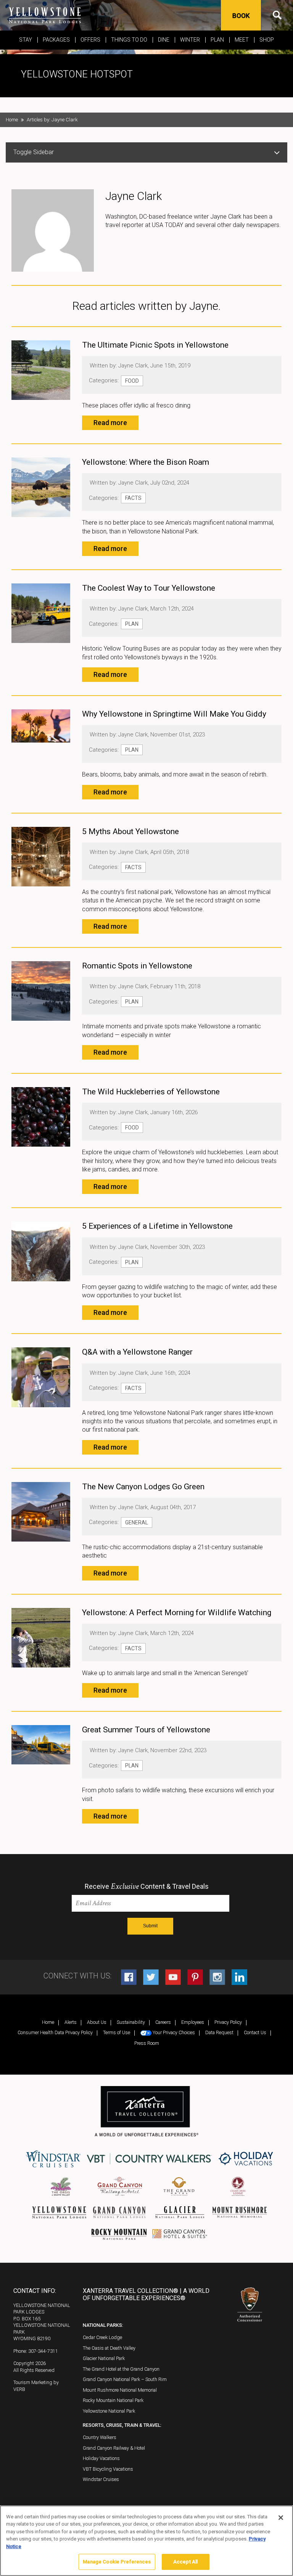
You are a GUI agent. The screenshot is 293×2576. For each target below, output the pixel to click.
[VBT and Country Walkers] (150, 2159)
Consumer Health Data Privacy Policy (55, 2032)
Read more (110, 423)
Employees (193, 2022)
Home (12, 120)
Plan (217, 40)
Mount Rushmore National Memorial (120, 2390)
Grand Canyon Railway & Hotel (114, 2448)
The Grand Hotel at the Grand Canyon (121, 2369)
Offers (90, 40)
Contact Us (255, 2032)
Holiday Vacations (101, 2458)
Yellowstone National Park (109, 2411)
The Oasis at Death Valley (109, 2348)
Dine (164, 40)
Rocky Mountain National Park (113, 2400)
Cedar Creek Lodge (102, 2337)
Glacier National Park (104, 2358)
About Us (97, 2022)
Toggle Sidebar (34, 152)
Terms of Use (117, 2032)
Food (132, 381)
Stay (26, 40)
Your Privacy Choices (173, 2032)
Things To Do (129, 40)
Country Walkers (100, 2437)
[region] (146, 2541)
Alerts (71, 2022)
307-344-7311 (43, 2351)
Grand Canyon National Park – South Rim (125, 2379)
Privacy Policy (228, 2022)
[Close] (281, 2518)
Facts (133, 498)
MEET (242, 40)
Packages (56, 40)
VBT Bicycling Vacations (108, 2469)
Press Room (147, 2043)
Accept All (185, 2562)
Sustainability (131, 2022)
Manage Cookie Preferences (117, 2562)
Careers (163, 2022)
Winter (190, 40)
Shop (267, 40)
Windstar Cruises (101, 2479)
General (137, 1522)
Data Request (219, 2032)
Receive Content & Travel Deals (147, 1886)
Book (241, 16)
